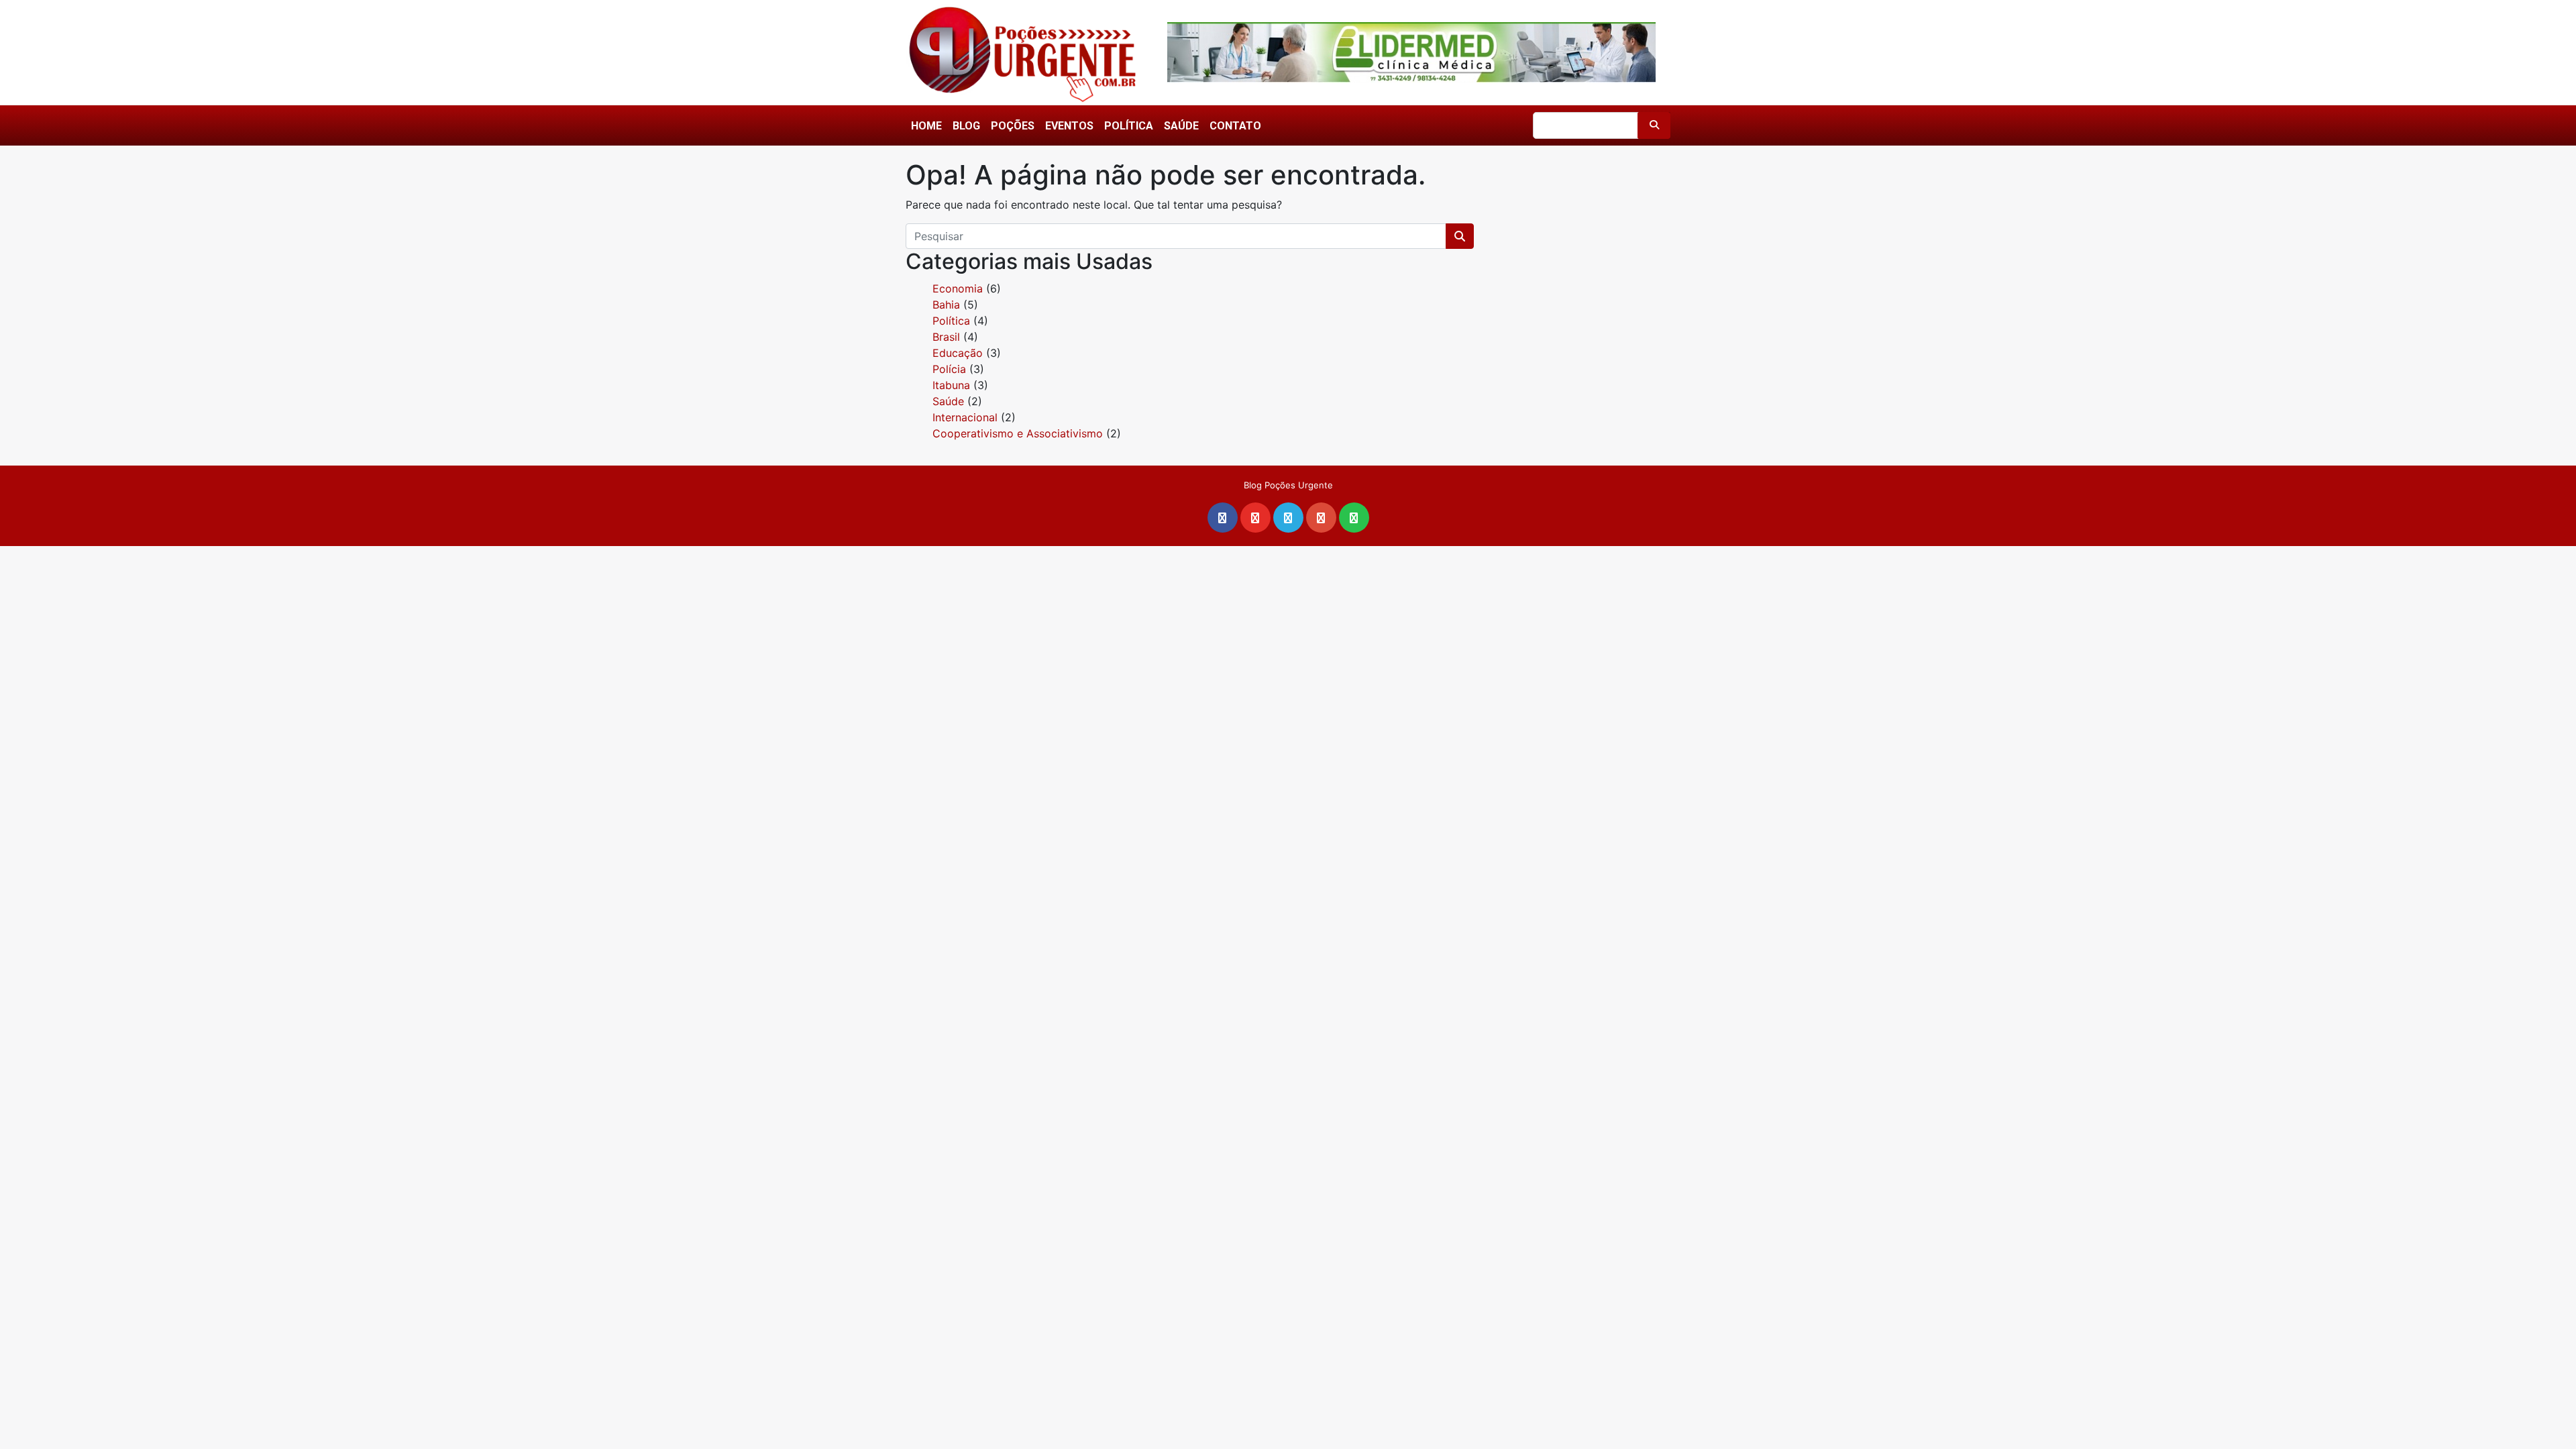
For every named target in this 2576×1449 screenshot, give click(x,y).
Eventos (1069, 126)
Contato (1235, 126)
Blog (966, 126)
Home (926, 126)
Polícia (949, 369)
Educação (958, 353)
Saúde (1181, 126)
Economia (958, 288)
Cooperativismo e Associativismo (1018, 433)
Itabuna (951, 385)
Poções (1013, 126)
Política (1129, 126)
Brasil (946, 337)
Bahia (946, 305)
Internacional (965, 417)
